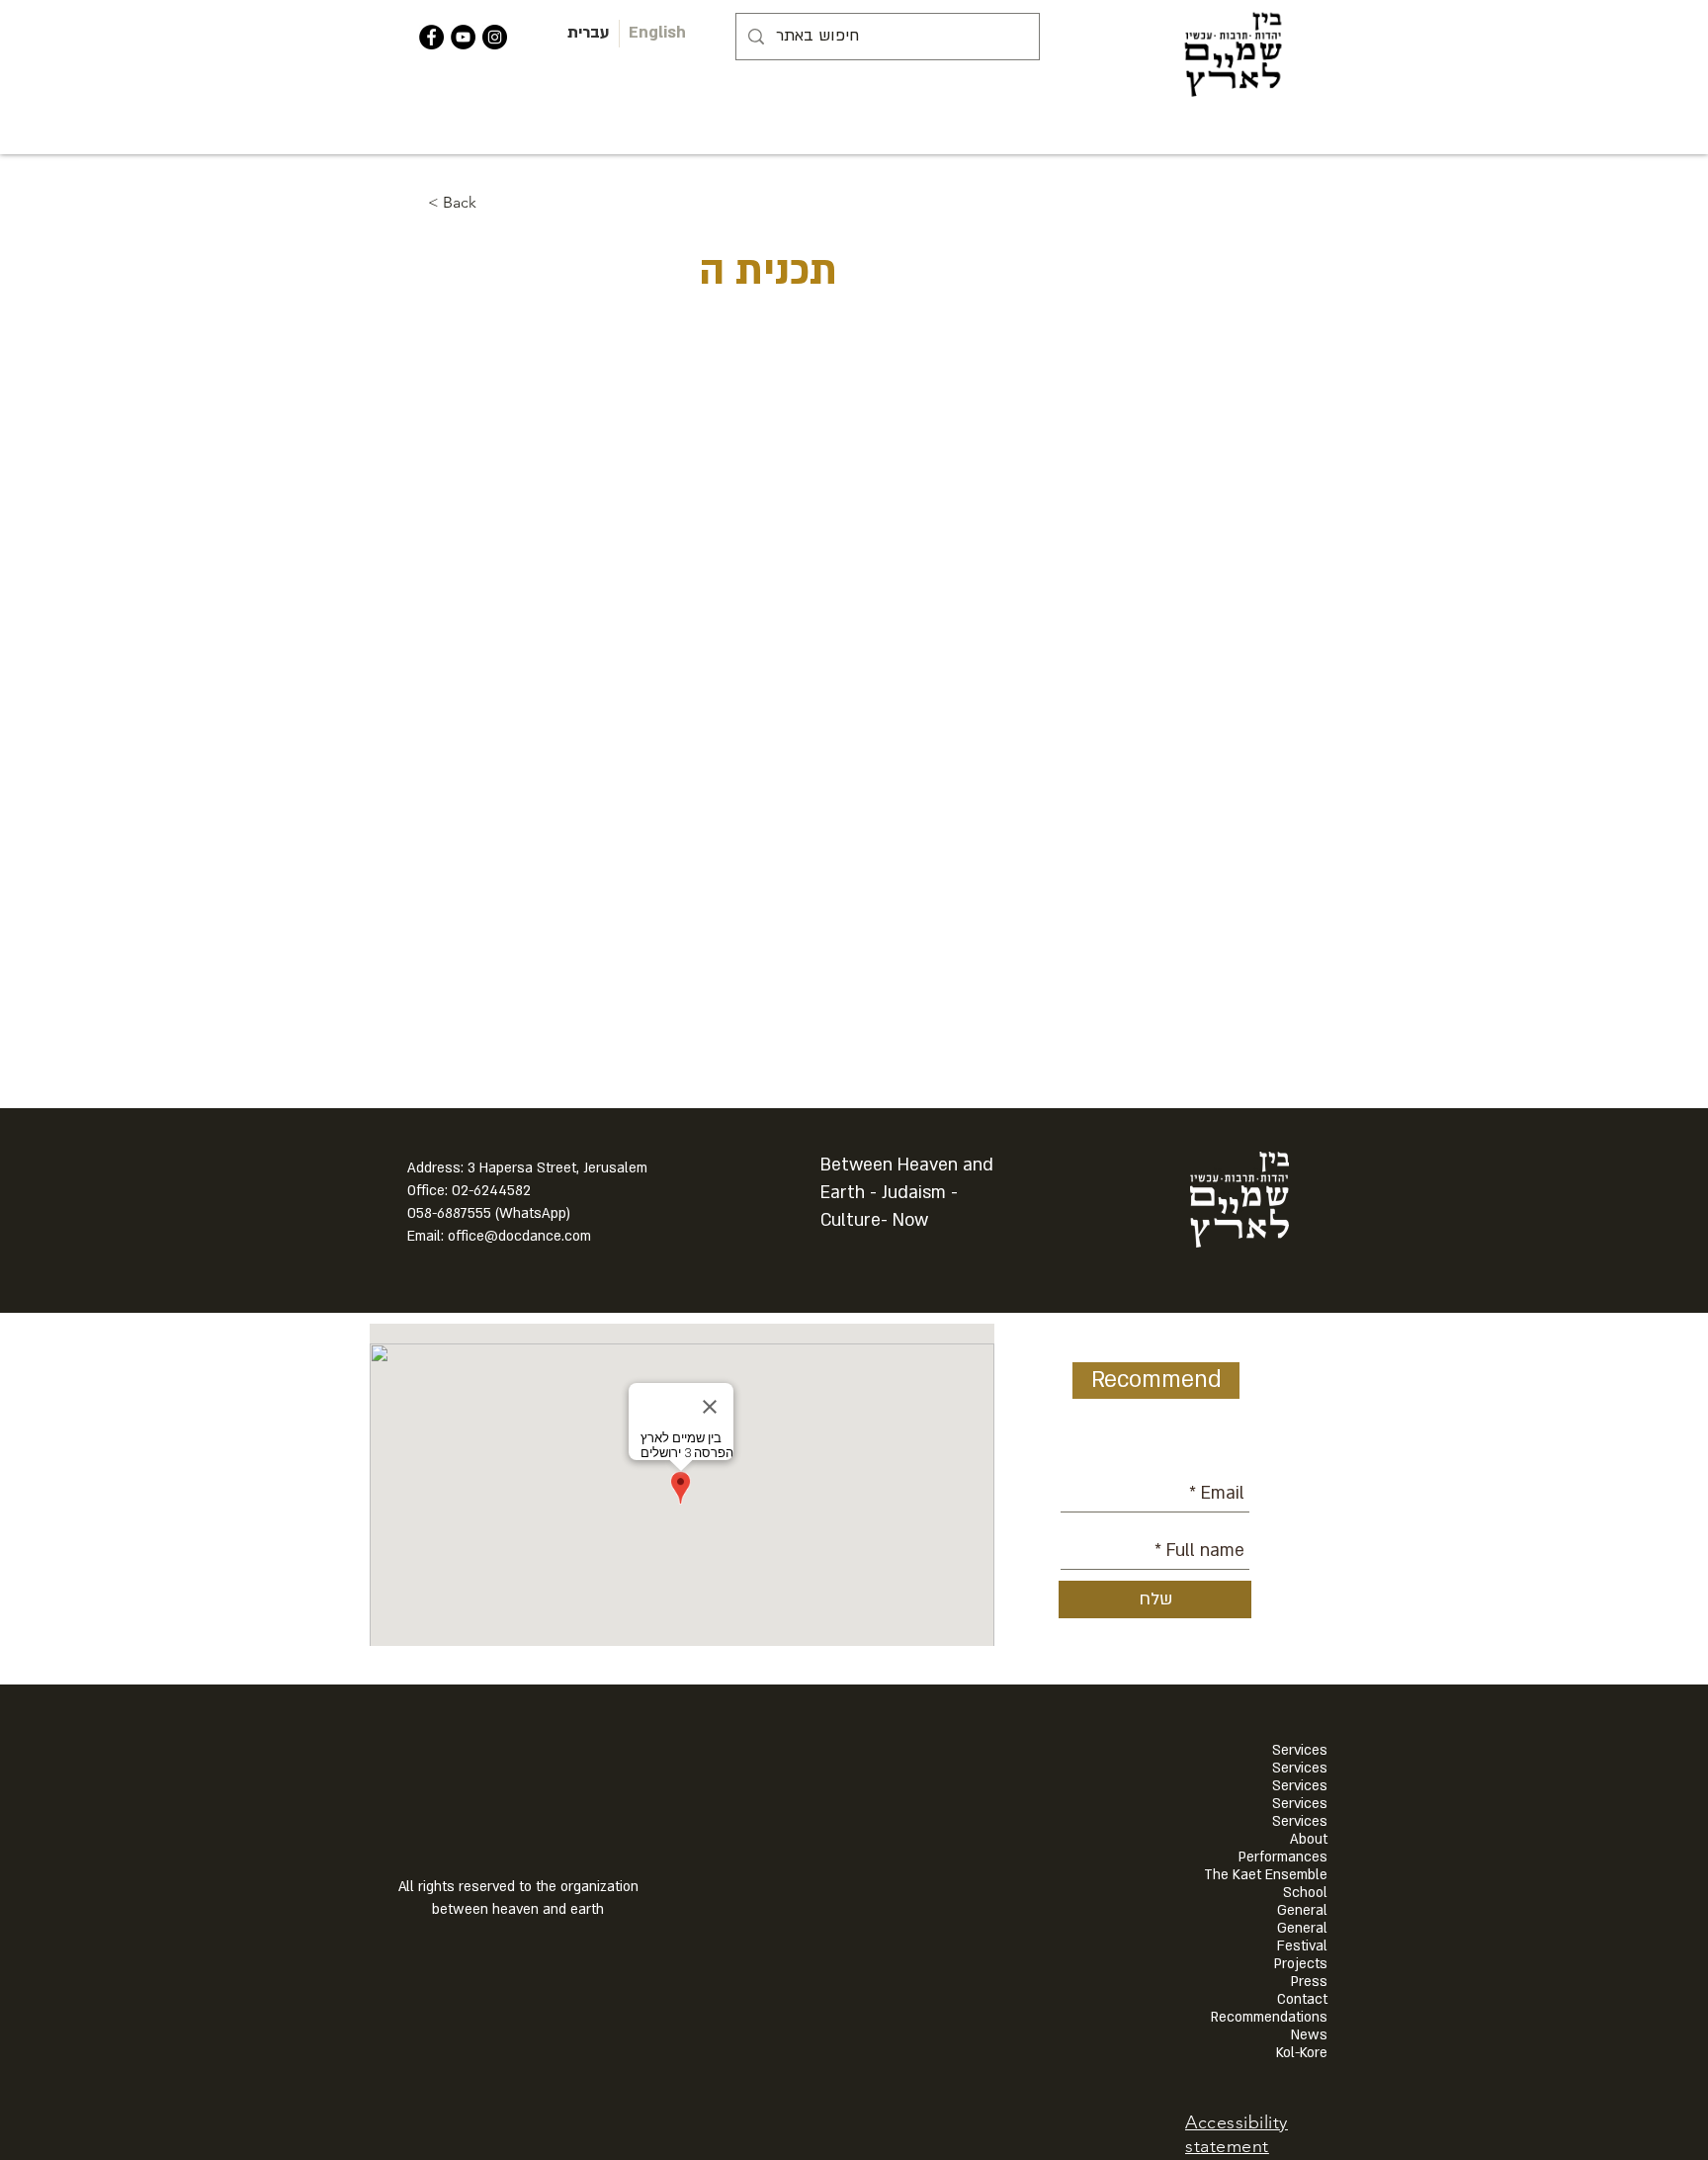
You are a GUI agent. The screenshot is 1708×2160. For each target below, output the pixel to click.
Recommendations (1269, 2018)
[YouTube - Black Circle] (463, 37)
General (1302, 1911)
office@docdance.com (519, 1236)
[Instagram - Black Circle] (495, 37)
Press (1309, 1982)
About (1309, 1840)
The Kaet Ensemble (1266, 1875)
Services (1300, 1751)
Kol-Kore (1302, 2053)
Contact (1302, 2000)
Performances (1283, 1858)
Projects (1301, 1964)
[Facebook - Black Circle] (431, 37)
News (1309, 2035)
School (1305, 1893)
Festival (1302, 1946)
